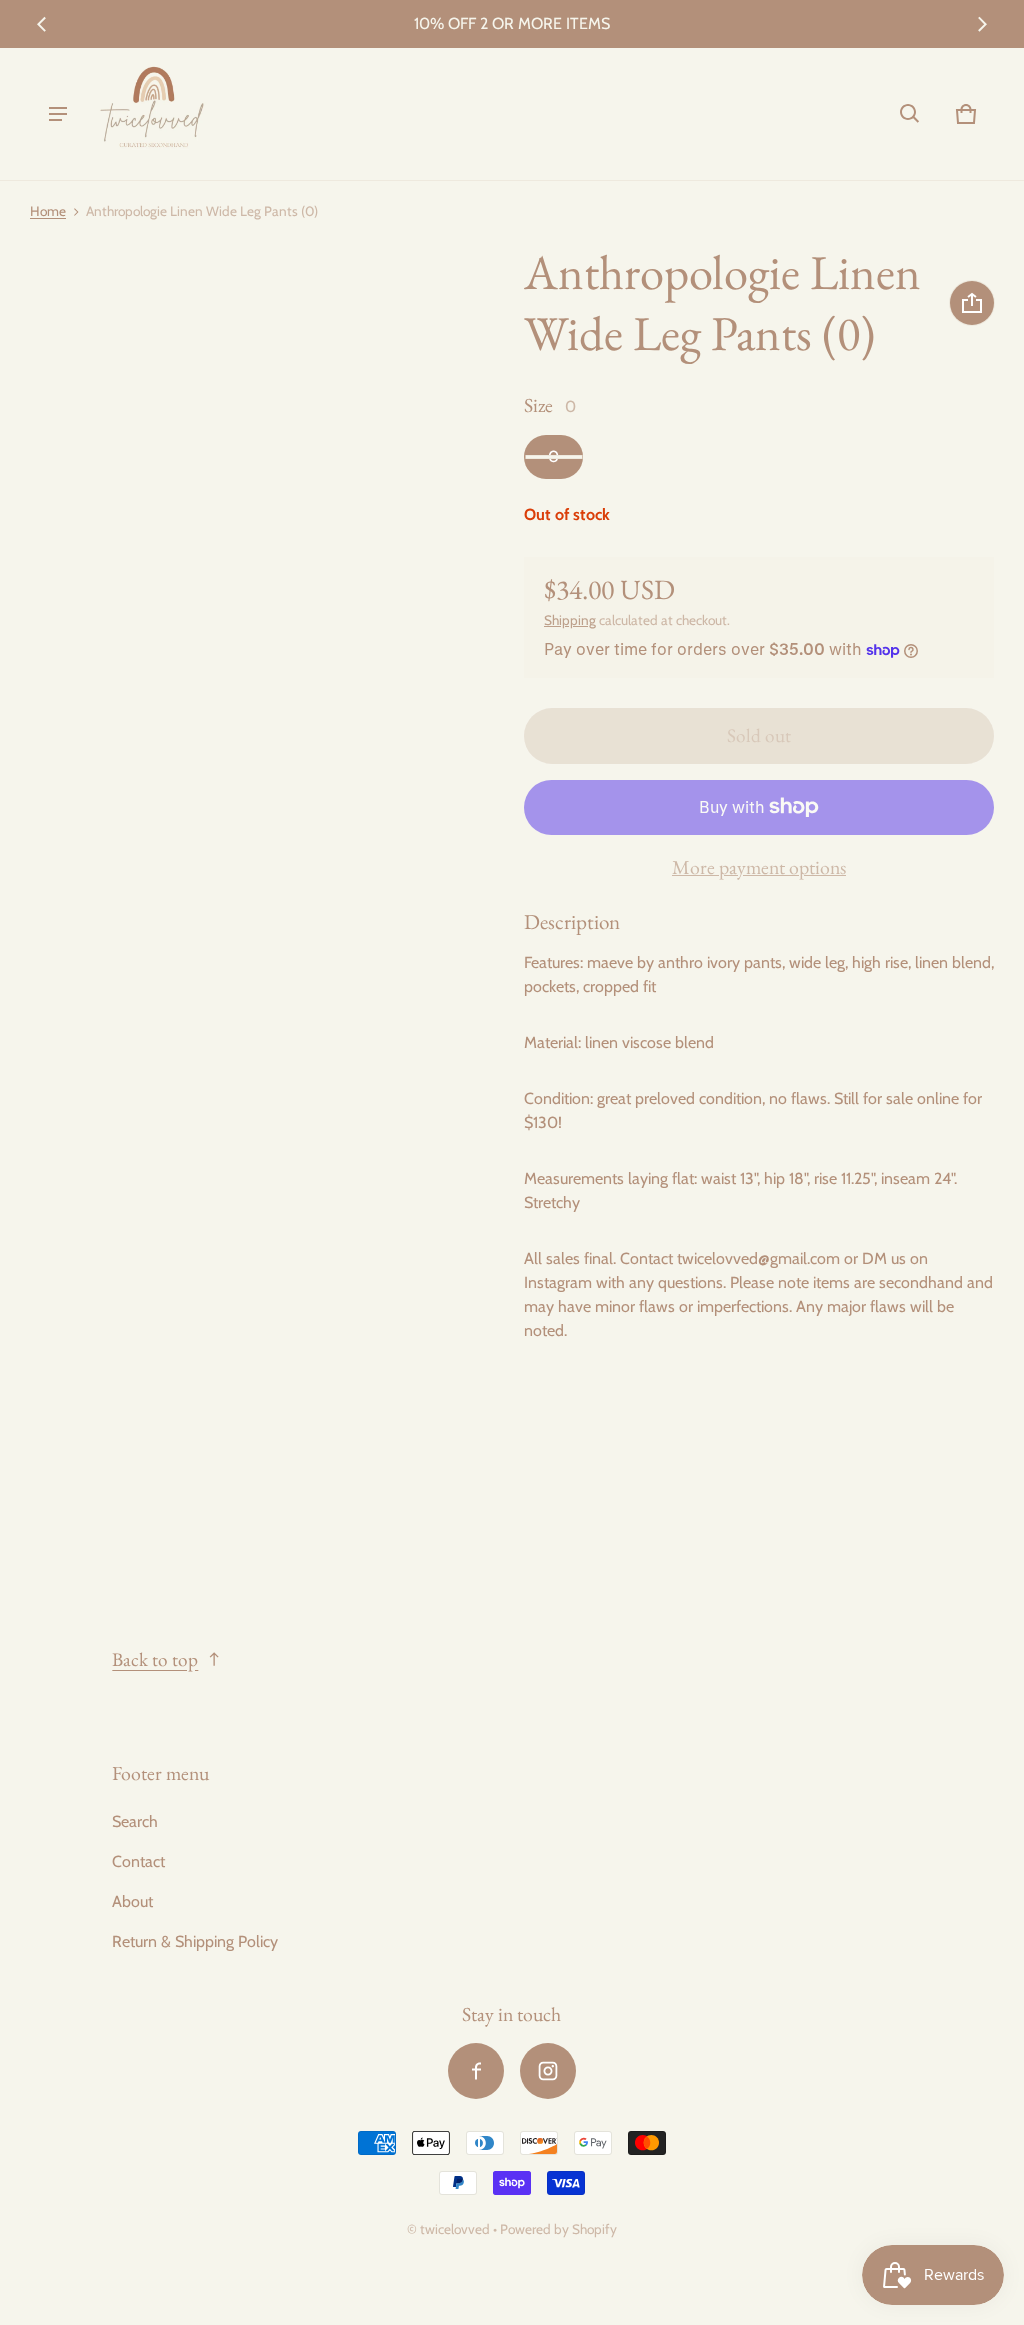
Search (135, 1821)
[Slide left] (42, 24)
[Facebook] (476, 2071)
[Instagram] (548, 2071)
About (132, 1901)
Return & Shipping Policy (195, 1941)
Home (48, 211)
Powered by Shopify (558, 2229)
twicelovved (456, 2229)
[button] (910, 114)
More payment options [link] (759, 867)
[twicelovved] (153, 114)
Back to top (155, 1659)
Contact (138, 1861)
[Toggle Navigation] (58, 114)
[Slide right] (982, 24)
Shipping (570, 620)
